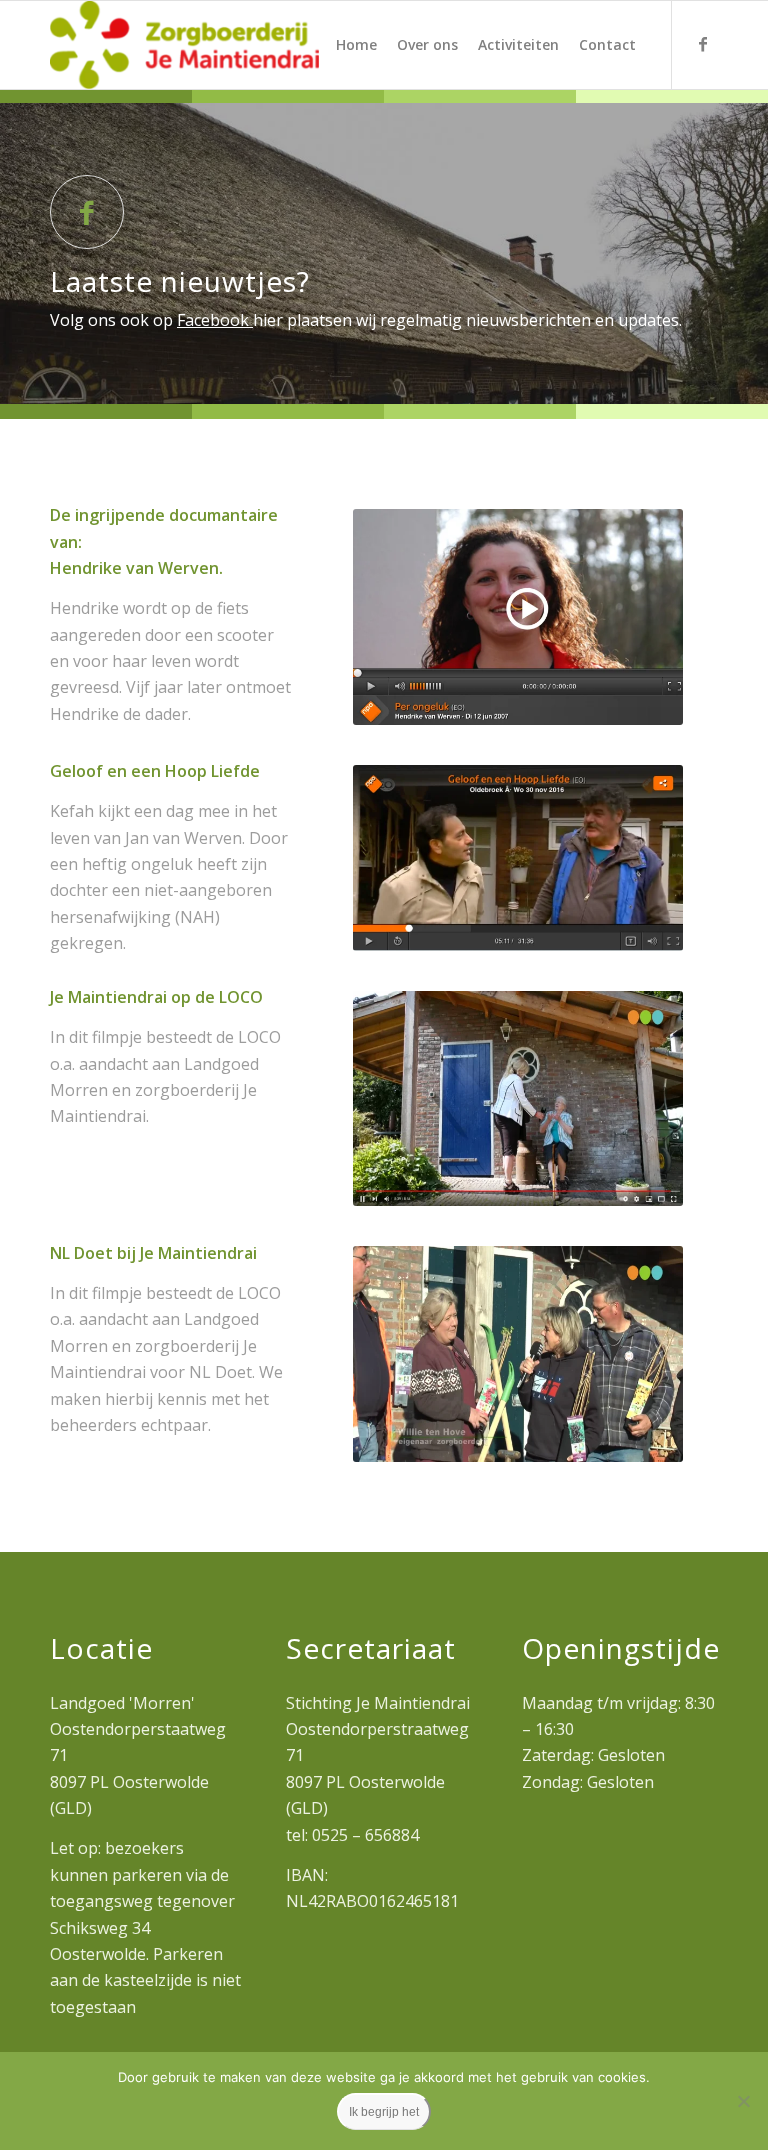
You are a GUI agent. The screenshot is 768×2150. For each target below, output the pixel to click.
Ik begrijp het (384, 2112)
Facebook (215, 320)
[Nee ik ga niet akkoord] (743, 2101)
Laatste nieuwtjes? (180, 281)
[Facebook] (703, 44)
